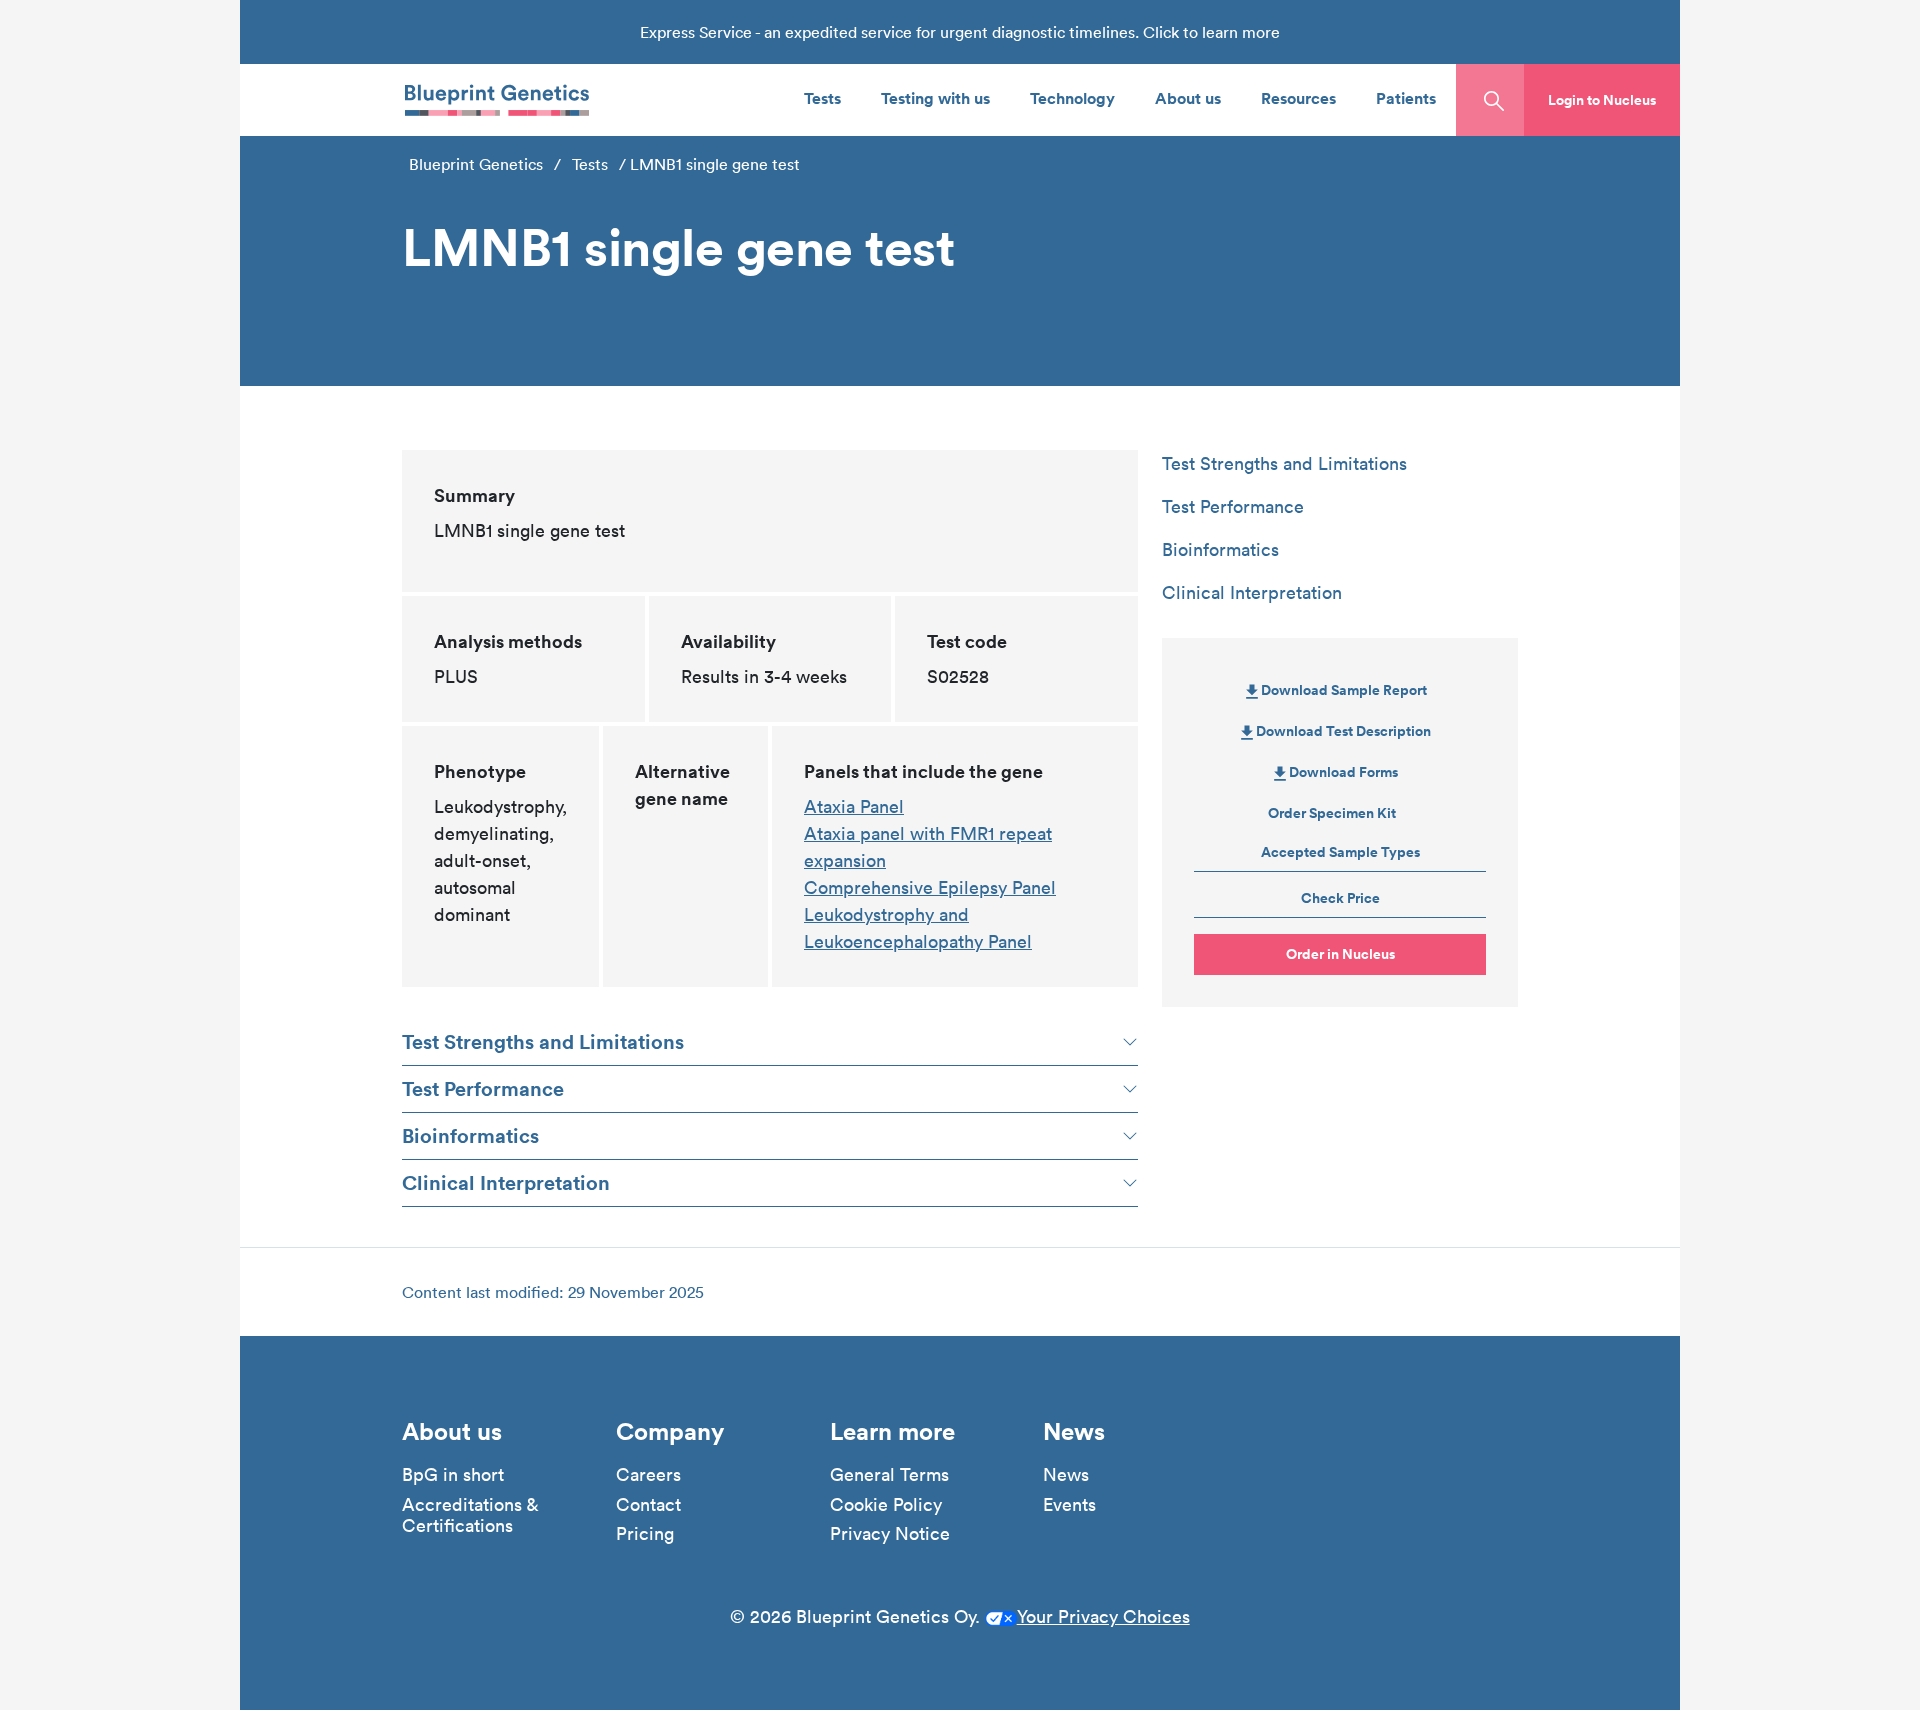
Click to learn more (1211, 32)
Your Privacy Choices (1103, 1616)
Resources (1298, 97)
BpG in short (453, 1475)
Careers (648, 1475)
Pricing (645, 1534)
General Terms (889, 1475)
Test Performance (483, 1088)
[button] (1602, 100)
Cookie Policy (886, 1505)
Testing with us (935, 97)
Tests (822, 97)
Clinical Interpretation (506, 1182)
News (1066, 1475)
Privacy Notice (890, 1534)
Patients (1406, 97)
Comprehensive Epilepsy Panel (930, 887)
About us (1188, 97)
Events (1069, 1505)
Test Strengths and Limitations (543, 1041)
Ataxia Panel (854, 806)
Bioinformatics (470, 1135)
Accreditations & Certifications (470, 1515)
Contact (648, 1505)
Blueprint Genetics (476, 164)
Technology (1072, 97)
